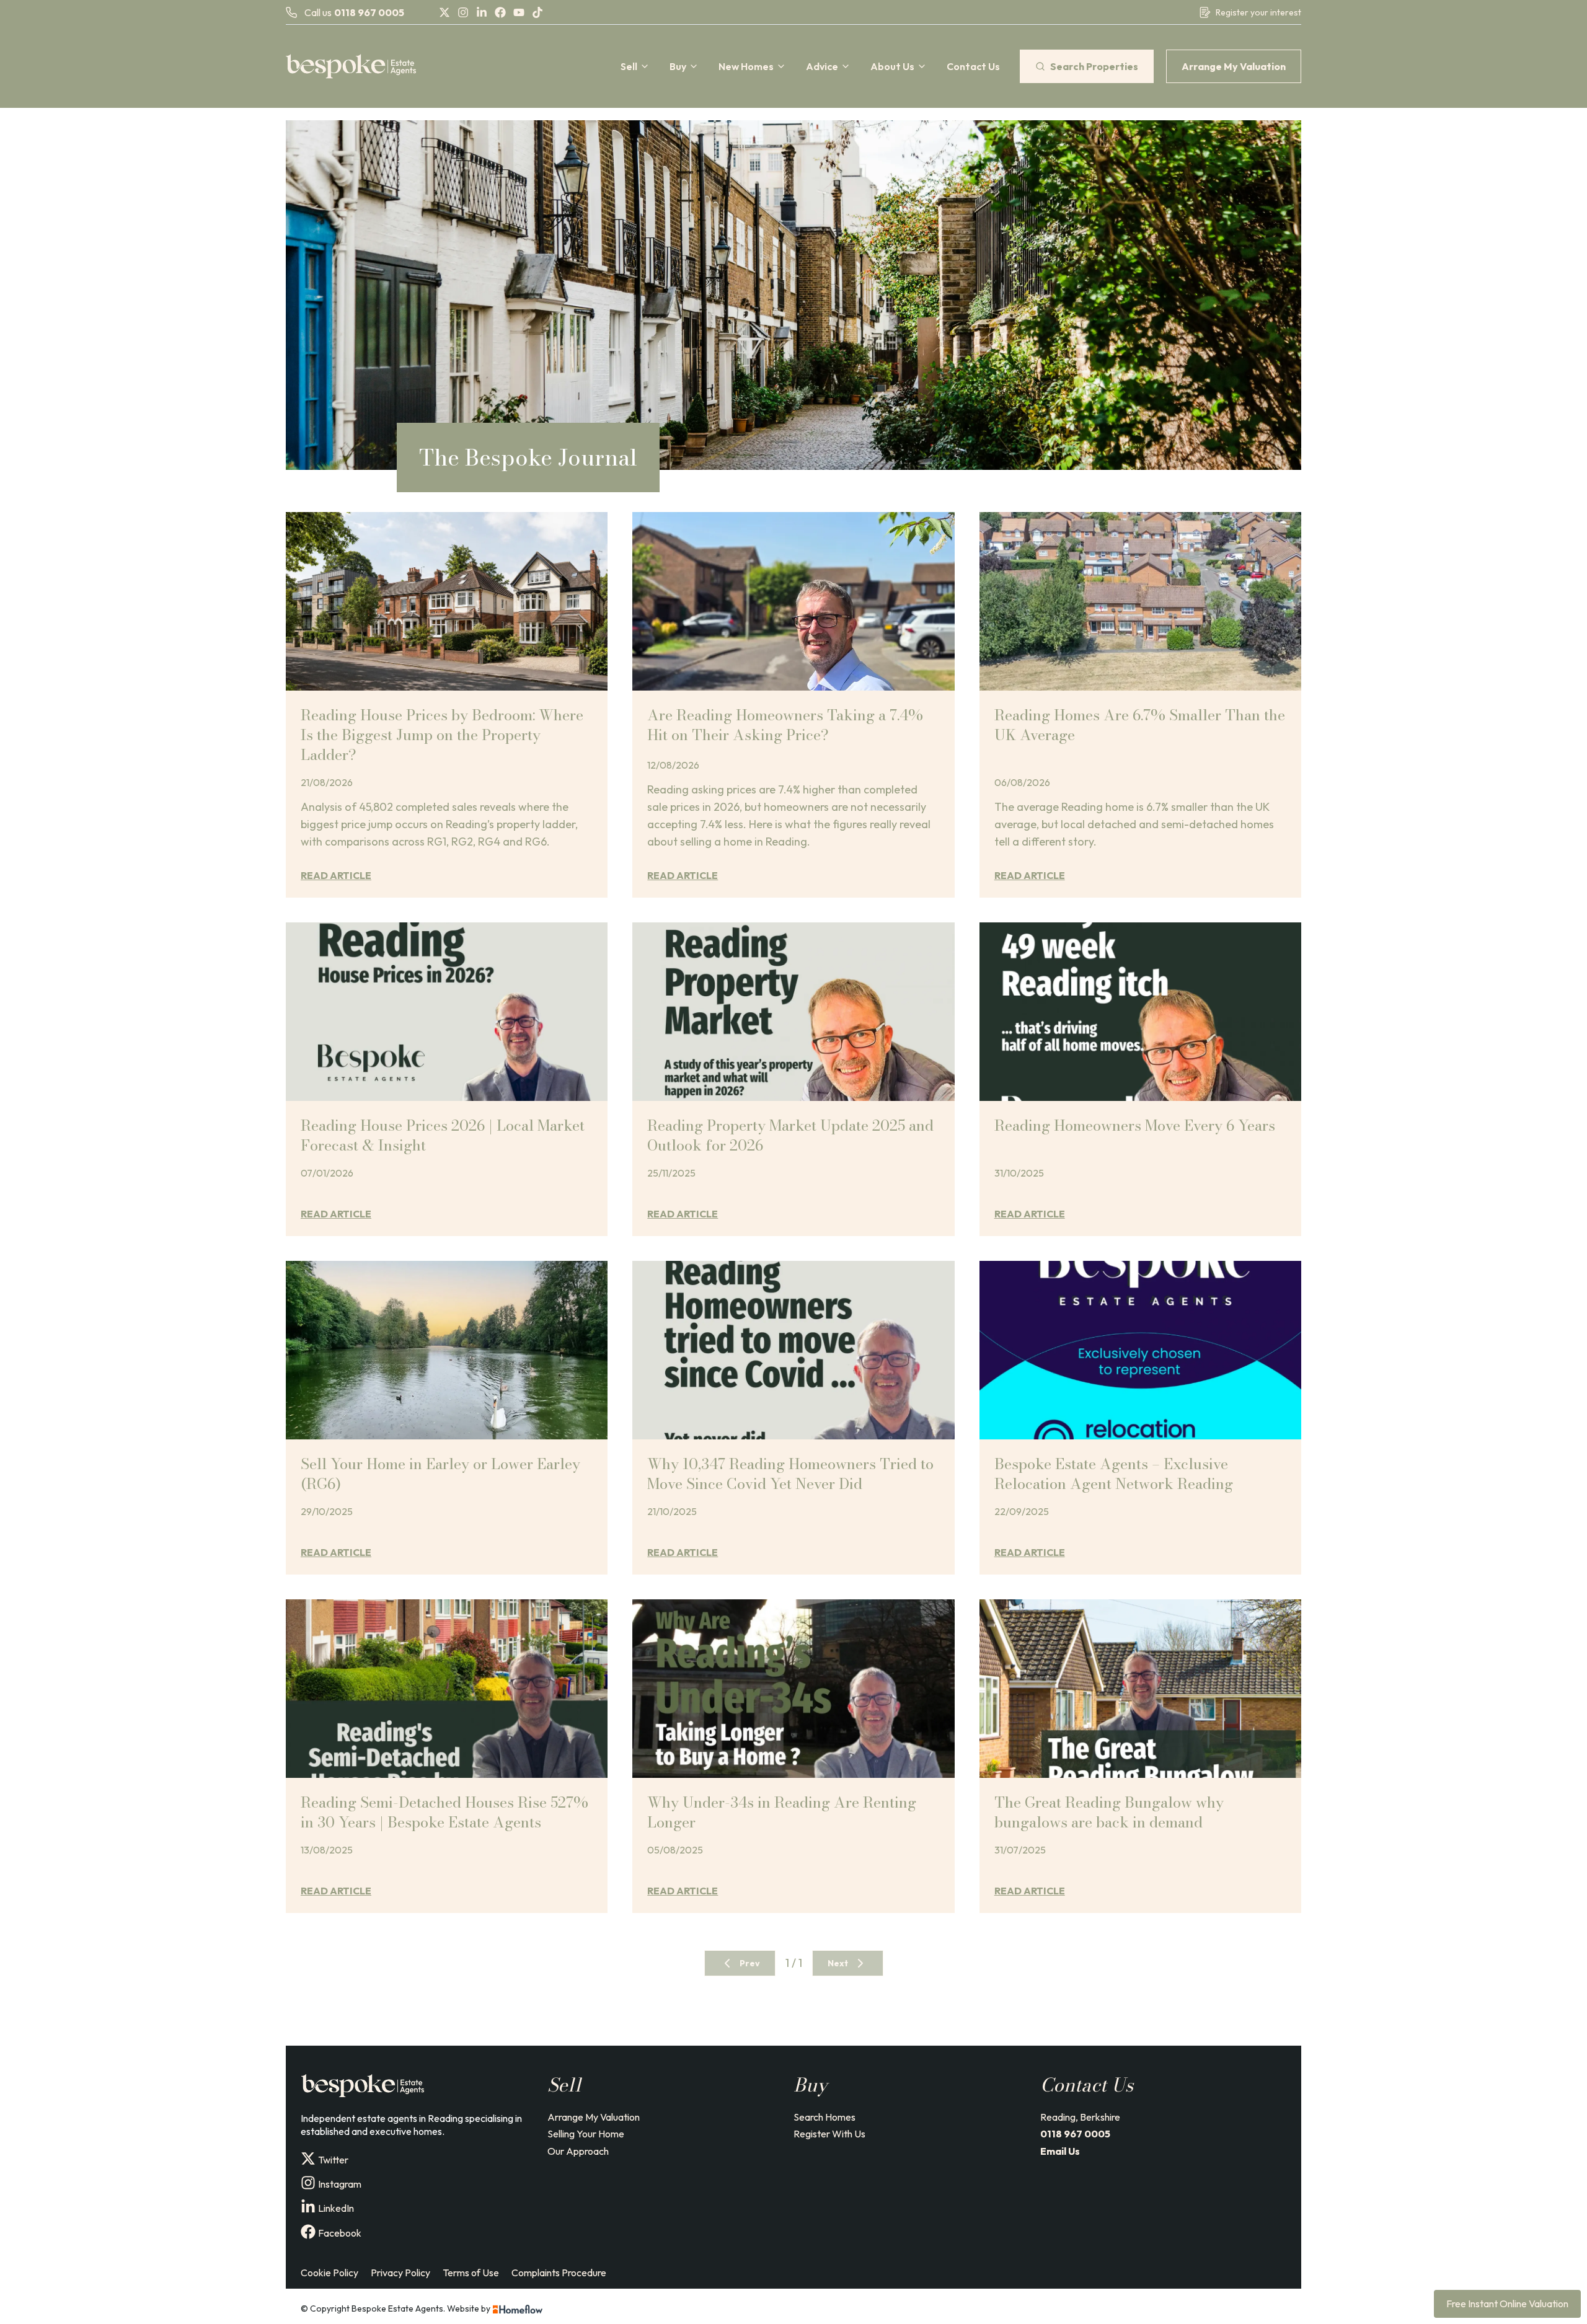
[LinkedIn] (482, 12)
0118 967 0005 (369, 12)
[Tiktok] (537, 12)
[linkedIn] (308, 2207)
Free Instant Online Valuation (1507, 2304)
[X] (444, 12)
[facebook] (308, 2232)
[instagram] (308, 2183)
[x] (308, 2158)
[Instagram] (463, 12)
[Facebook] (500, 12)
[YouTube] (519, 12)
